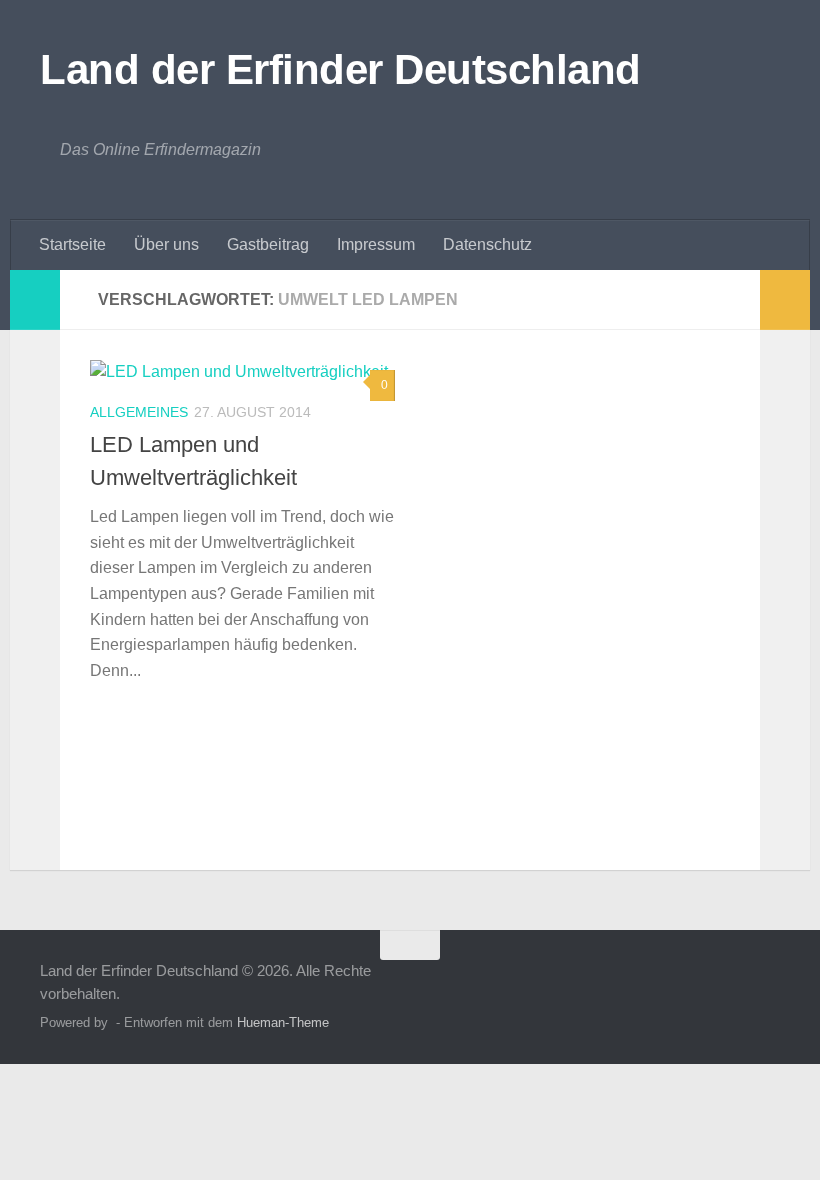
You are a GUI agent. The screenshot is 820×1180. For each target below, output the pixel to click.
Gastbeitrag (268, 244)
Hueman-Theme (283, 1022)
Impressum (376, 244)
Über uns (166, 244)
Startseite (72, 244)
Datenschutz (487, 244)
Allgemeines (139, 412)
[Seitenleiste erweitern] (35, 300)
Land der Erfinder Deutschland (340, 69)
